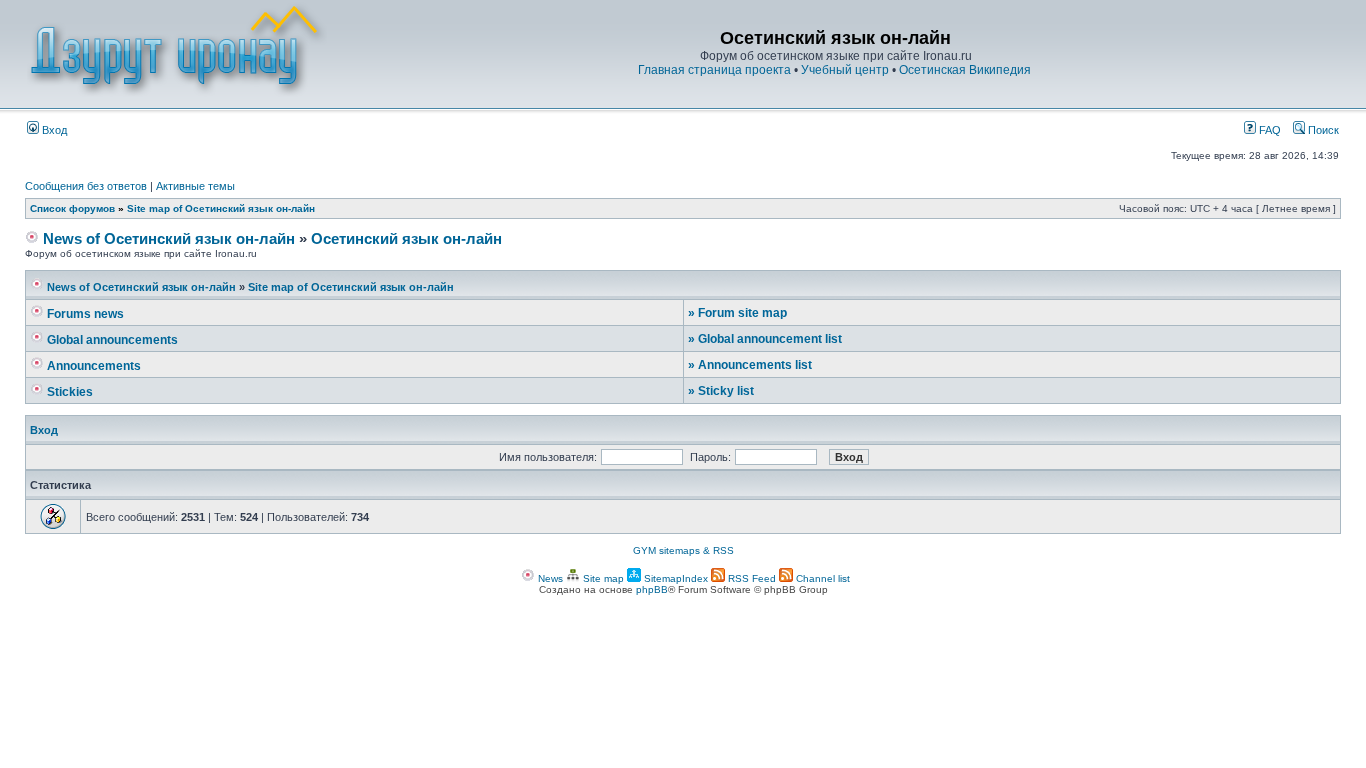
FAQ (1268, 130)
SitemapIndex (674, 578)
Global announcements (111, 340)
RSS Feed (750, 578)
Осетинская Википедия (965, 70)
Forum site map (737, 313)
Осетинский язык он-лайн (406, 238)
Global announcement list (765, 339)
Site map (602, 578)
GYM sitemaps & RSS (683, 550)
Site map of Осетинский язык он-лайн (221, 208)
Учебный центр (845, 70)
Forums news (84, 314)
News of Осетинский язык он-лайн (167, 238)
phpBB (652, 589)
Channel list (821, 578)
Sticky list (721, 391)
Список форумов (72, 208)
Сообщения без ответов (86, 186)
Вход (53, 130)
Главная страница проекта (714, 70)
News (549, 578)
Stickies (68, 392)
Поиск (1322, 130)
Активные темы (195, 186)
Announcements (92, 366)
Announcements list (750, 365)
